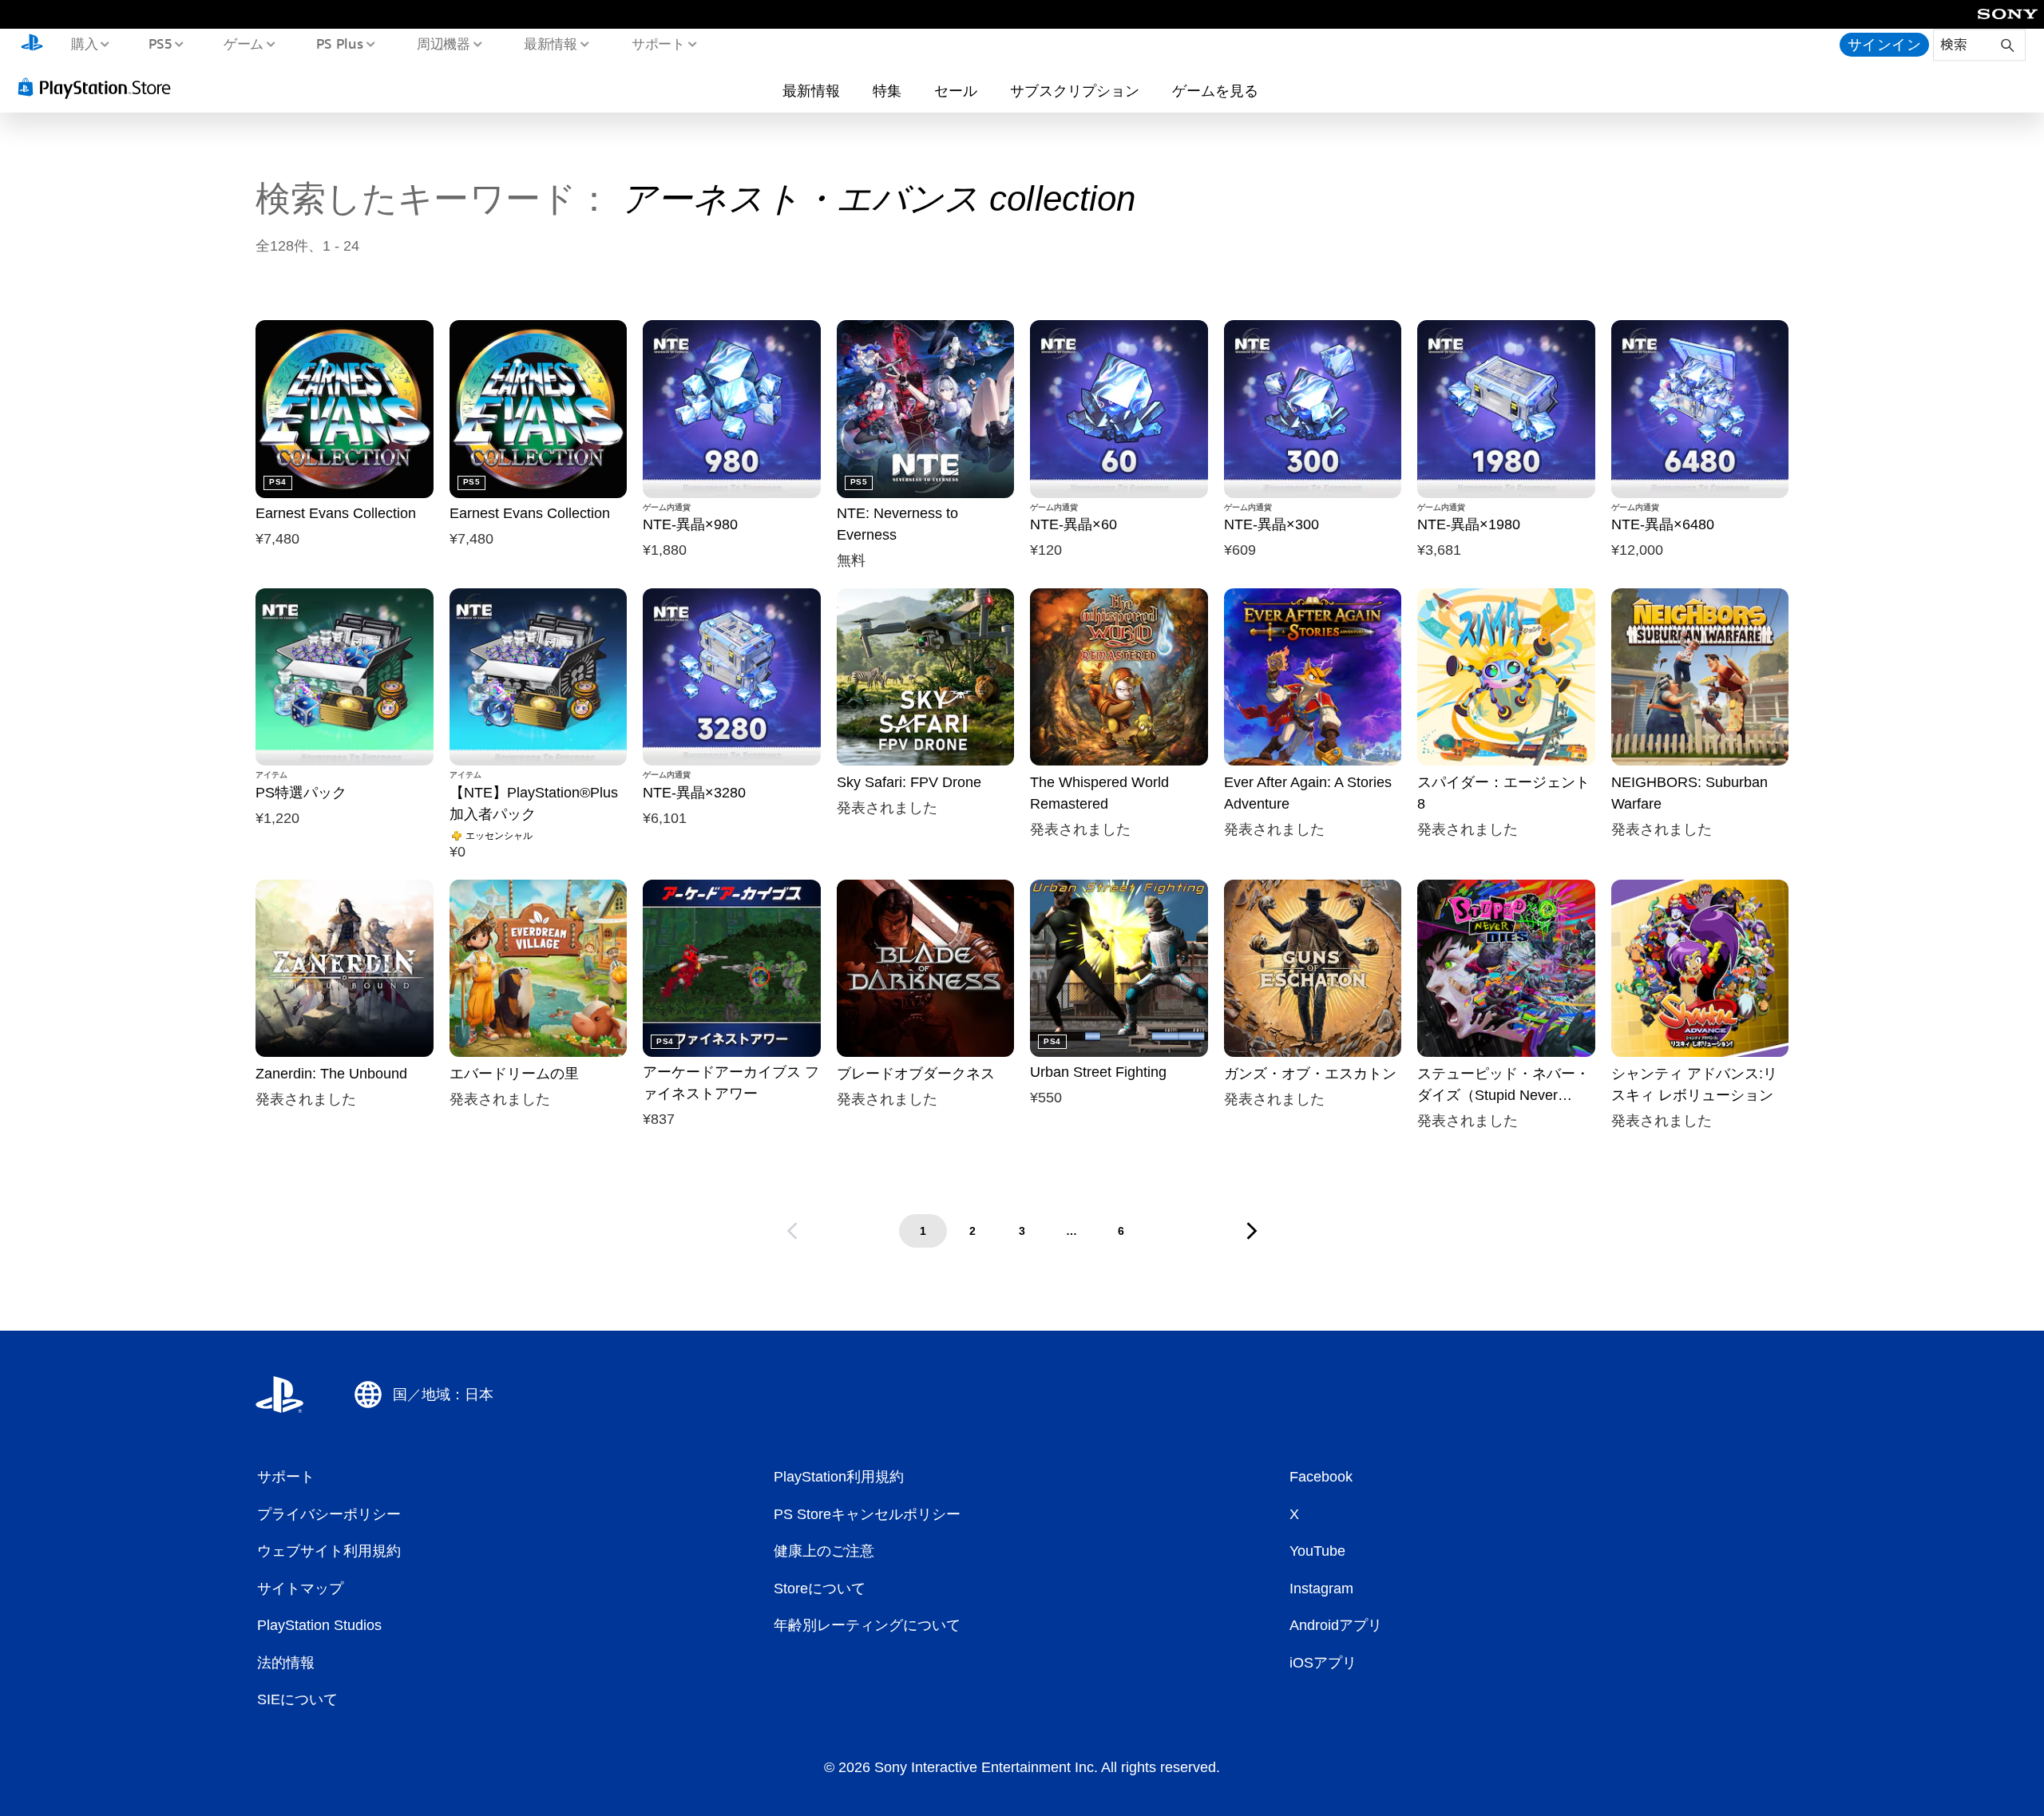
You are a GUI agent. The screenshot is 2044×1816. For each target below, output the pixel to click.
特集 (887, 90)
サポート (658, 43)
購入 (84, 43)
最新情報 (551, 43)
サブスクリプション (1075, 90)
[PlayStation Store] (100, 87)
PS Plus (339, 43)
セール (956, 90)
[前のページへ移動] (792, 1231)
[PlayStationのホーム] (32, 45)
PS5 (160, 43)
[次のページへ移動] (1252, 1231)
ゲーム (243, 43)
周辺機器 (443, 43)
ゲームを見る (1215, 90)
